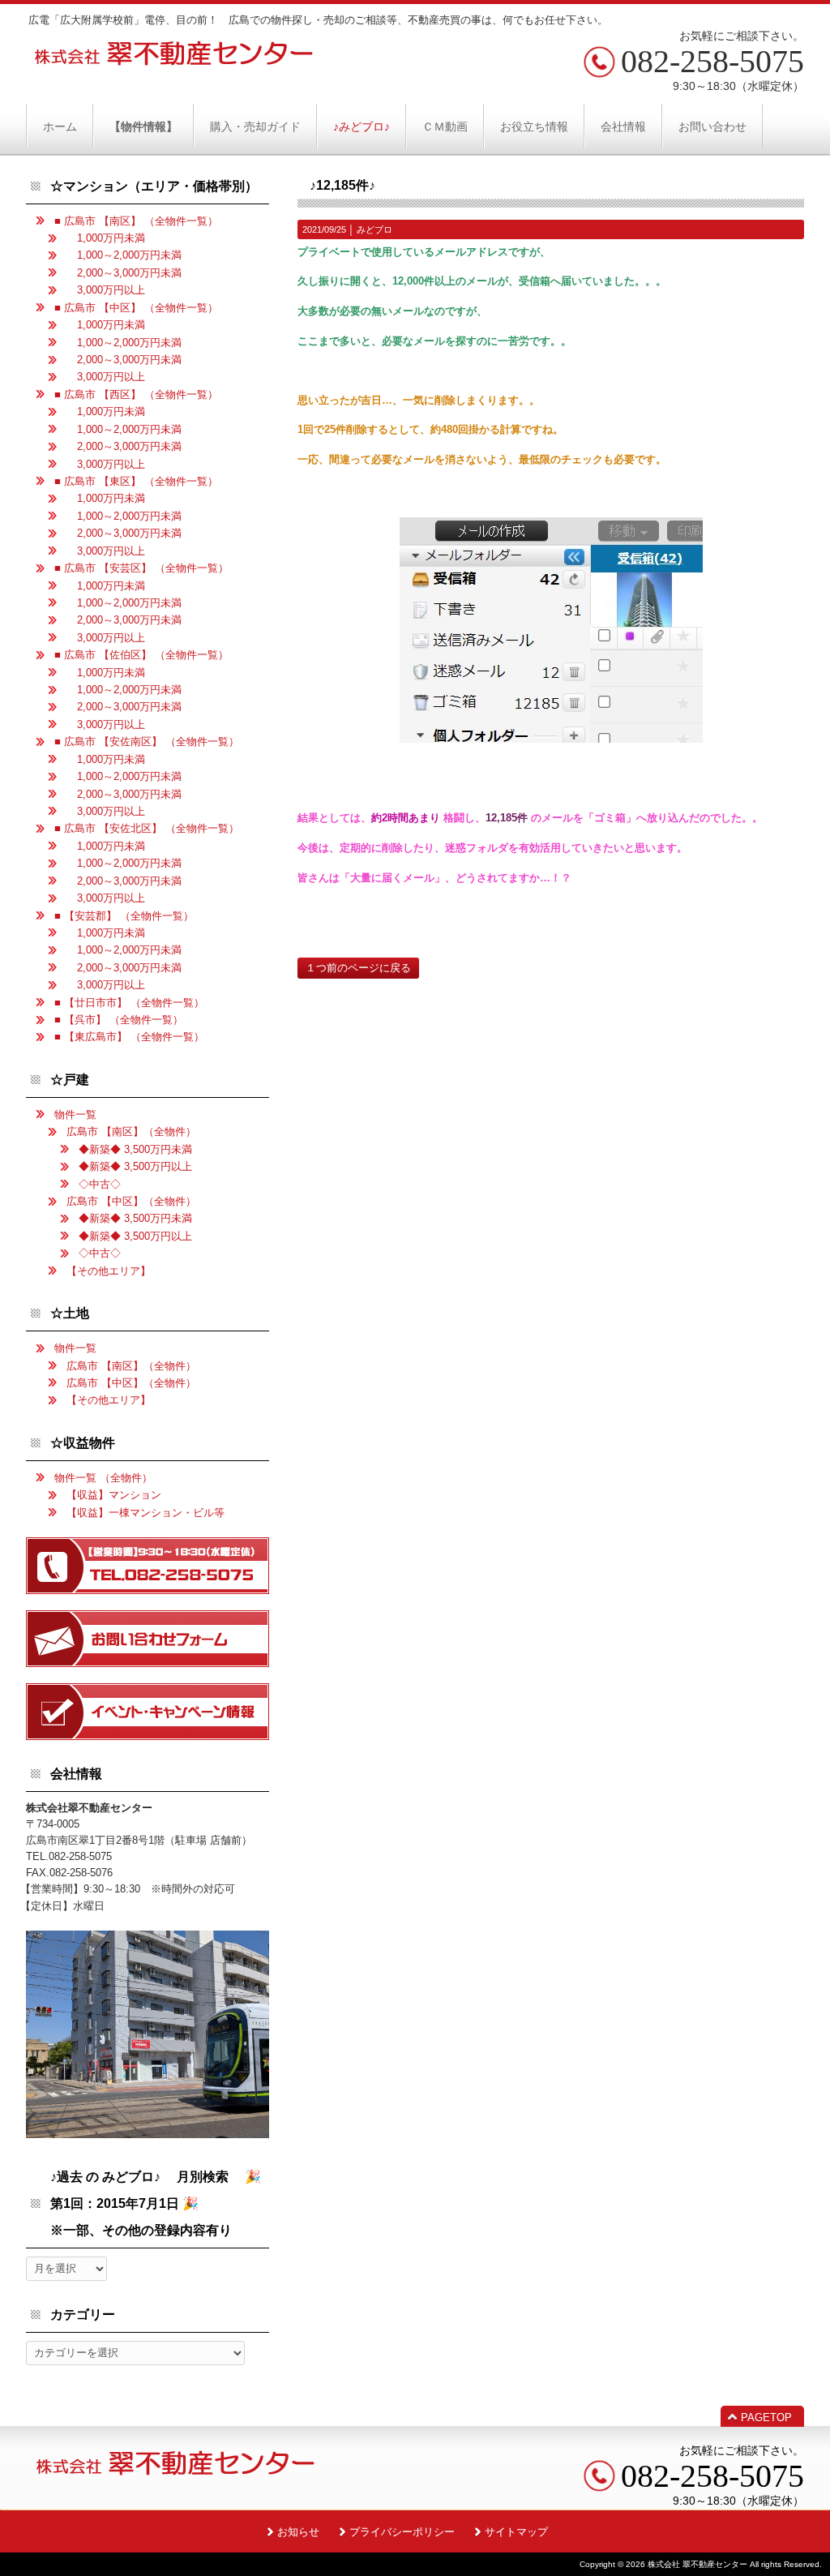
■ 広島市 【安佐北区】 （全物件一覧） (147, 828)
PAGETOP (766, 2417)
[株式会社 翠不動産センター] (174, 60)
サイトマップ (516, 2532)
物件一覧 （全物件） (103, 1478)
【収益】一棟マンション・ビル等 (145, 1513)
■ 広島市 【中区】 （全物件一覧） (136, 308)
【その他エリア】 (109, 1271)
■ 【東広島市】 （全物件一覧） (129, 1037)
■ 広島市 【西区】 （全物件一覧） (136, 394)
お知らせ (298, 2532)
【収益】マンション (114, 1495)
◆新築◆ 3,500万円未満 (135, 1149)
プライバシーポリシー (402, 2532)
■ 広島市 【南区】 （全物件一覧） (136, 221)
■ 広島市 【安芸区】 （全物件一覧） (141, 568)
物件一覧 (75, 1114)
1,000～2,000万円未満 (124, 255)
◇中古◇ (100, 1184)
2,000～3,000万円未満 (124, 273)
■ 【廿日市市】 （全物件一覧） (129, 1003)
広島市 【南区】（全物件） (131, 1132)
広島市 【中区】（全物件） (131, 1201)
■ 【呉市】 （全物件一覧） (119, 1020)
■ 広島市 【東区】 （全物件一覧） (136, 481)
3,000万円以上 (106, 290)
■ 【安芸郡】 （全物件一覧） (124, 916)
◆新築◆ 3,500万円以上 (135, 1166)
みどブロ (374, 229)
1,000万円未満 (106, 238)
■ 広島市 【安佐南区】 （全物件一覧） (147, 742)
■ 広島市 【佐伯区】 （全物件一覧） (141, 655)
